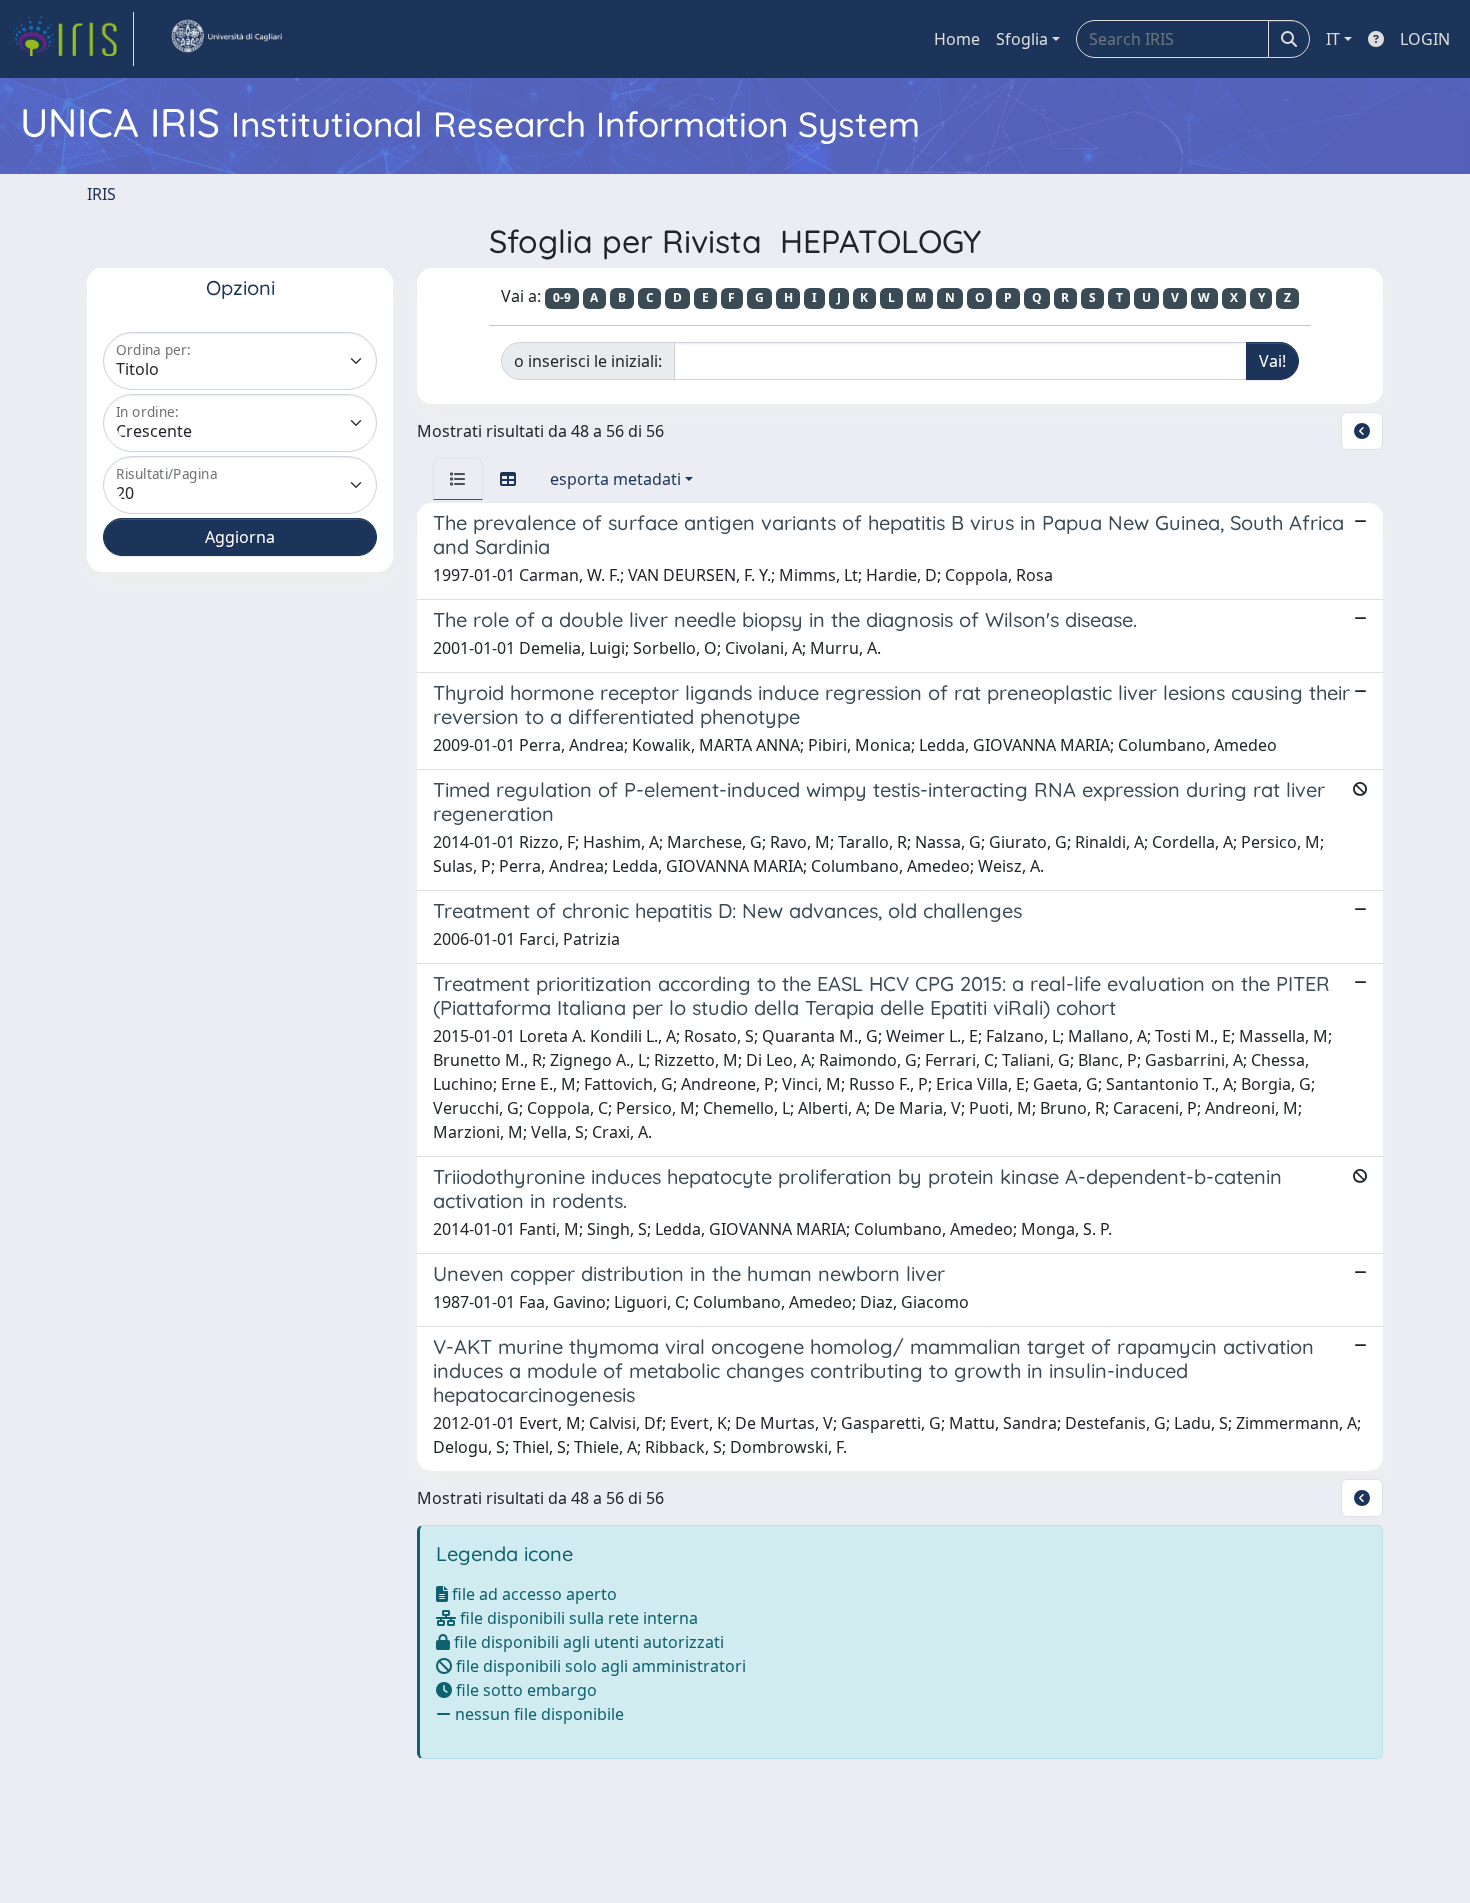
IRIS (101, 194)
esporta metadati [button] (615, 479)
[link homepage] (73, 39)
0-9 (562, 297)
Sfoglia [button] (1022, 39)
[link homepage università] (226, 39)
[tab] (458, 479)
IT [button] (1333, 39)
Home (957, 39)
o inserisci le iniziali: (588, 361)
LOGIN (1425, 39)
